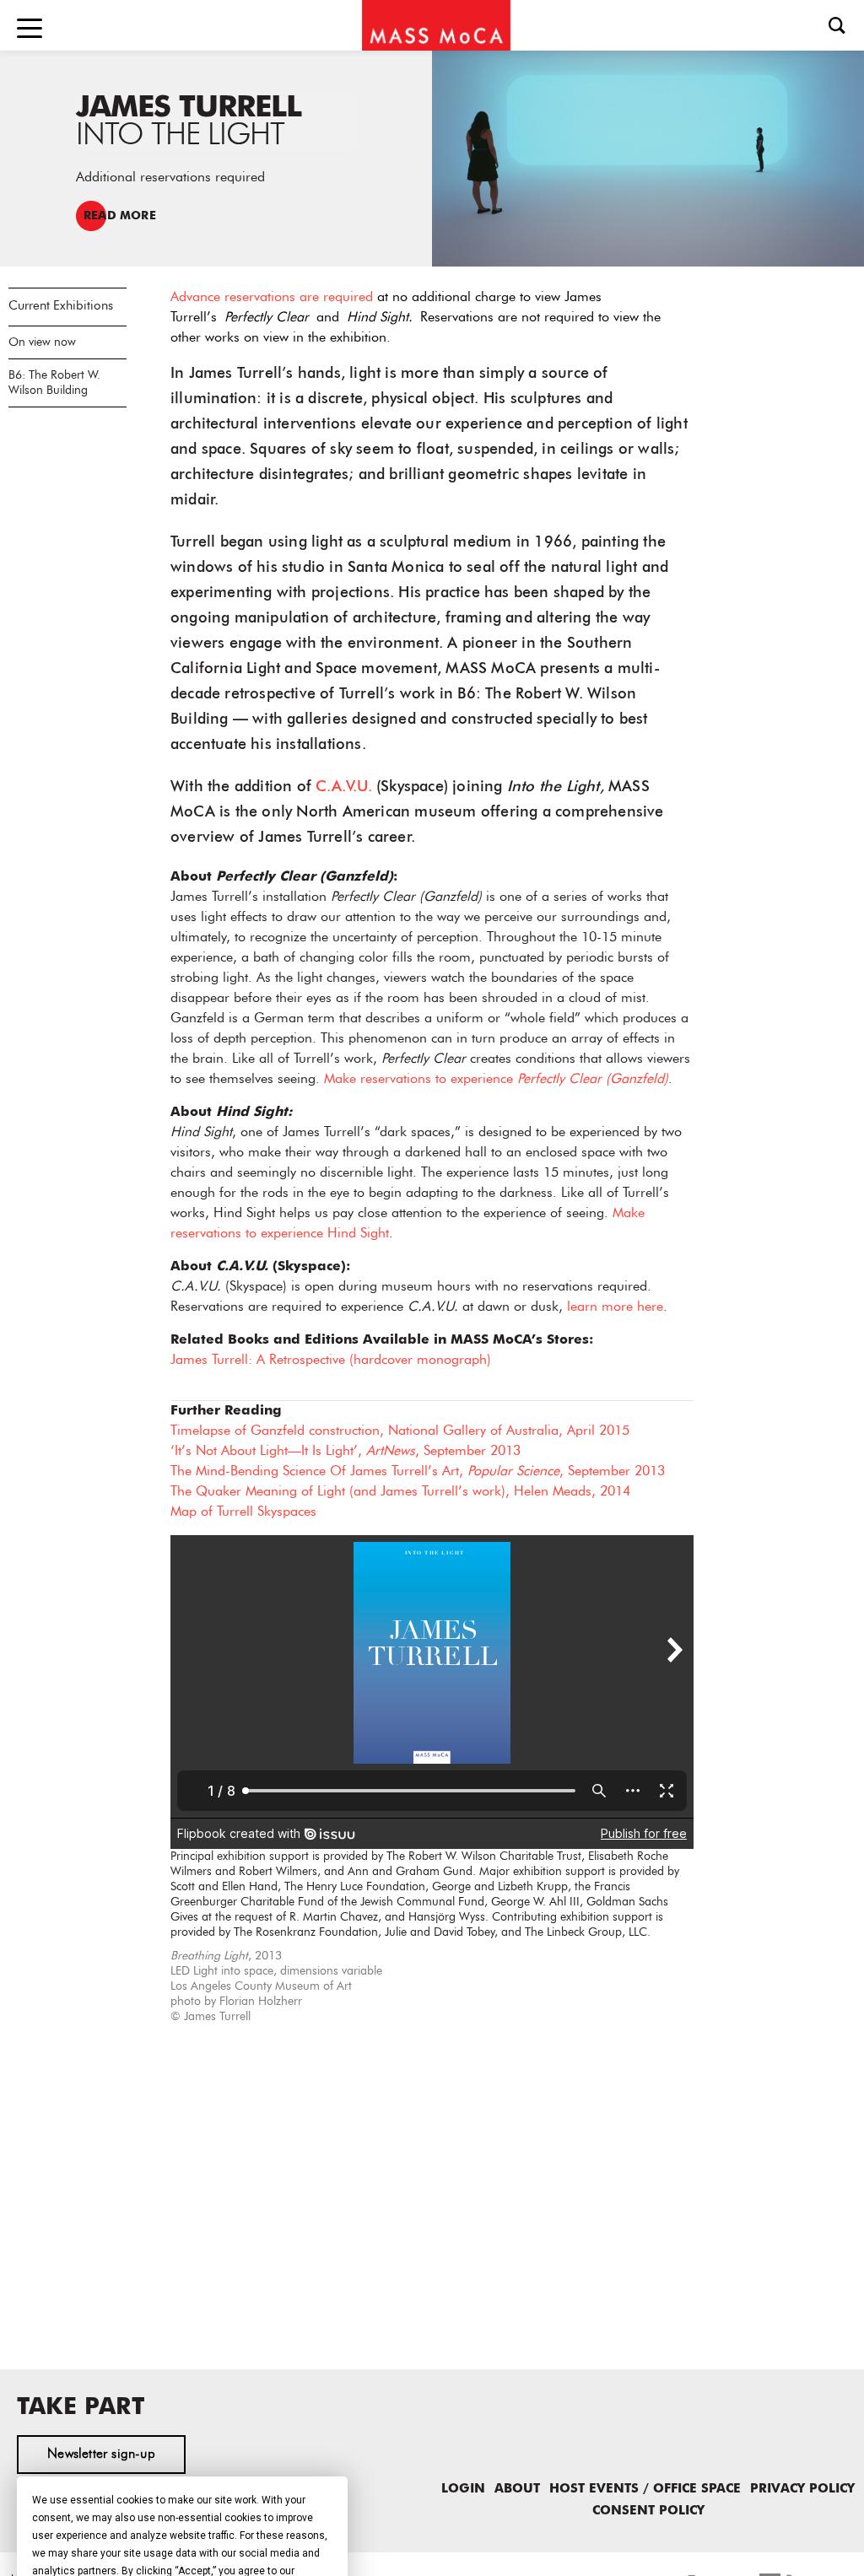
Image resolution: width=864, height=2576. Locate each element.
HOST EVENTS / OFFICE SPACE (645, 2490)
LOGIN (463, 2490)
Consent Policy (648, 2511)
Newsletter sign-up (101, 2455)
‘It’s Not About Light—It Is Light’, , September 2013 (346, 1452)
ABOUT (517, 2490)
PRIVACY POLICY (802, 2490)
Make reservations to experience (496, 1080)
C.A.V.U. (344, 787)
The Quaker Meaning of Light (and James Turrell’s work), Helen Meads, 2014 (400, 1492)
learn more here (615, 1307)
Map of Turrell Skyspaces (243, 1512)
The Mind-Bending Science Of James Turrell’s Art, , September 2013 (418, 1472)
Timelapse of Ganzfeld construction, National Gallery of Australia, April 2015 (400, 1431)
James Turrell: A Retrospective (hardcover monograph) (331, 1361)
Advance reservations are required (272, 298)
